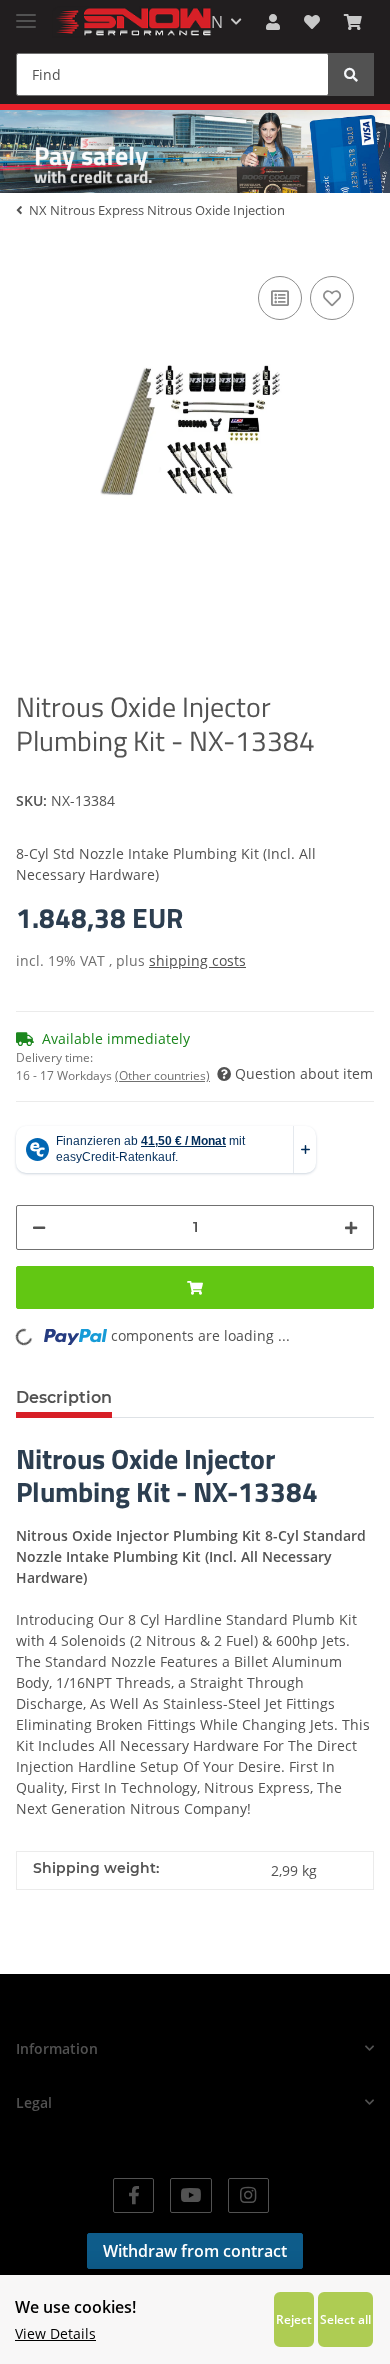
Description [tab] (64, 1397)
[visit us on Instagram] (248, 2195)
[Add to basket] (195, 1287)
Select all (345, 2319)
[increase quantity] (351, 1227)
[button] (273, 22)
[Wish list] (312, 22)
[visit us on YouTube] (190, 2195)
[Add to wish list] (332, 298)
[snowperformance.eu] (132, 22)
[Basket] (353, 22)
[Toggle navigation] (26, 12)
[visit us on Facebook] (133, 2195)
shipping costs (197, 960)
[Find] (351, 74)
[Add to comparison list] (280, 298)
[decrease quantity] (39, 1227)
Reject (294, 2319)
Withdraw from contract (195, 2251)
